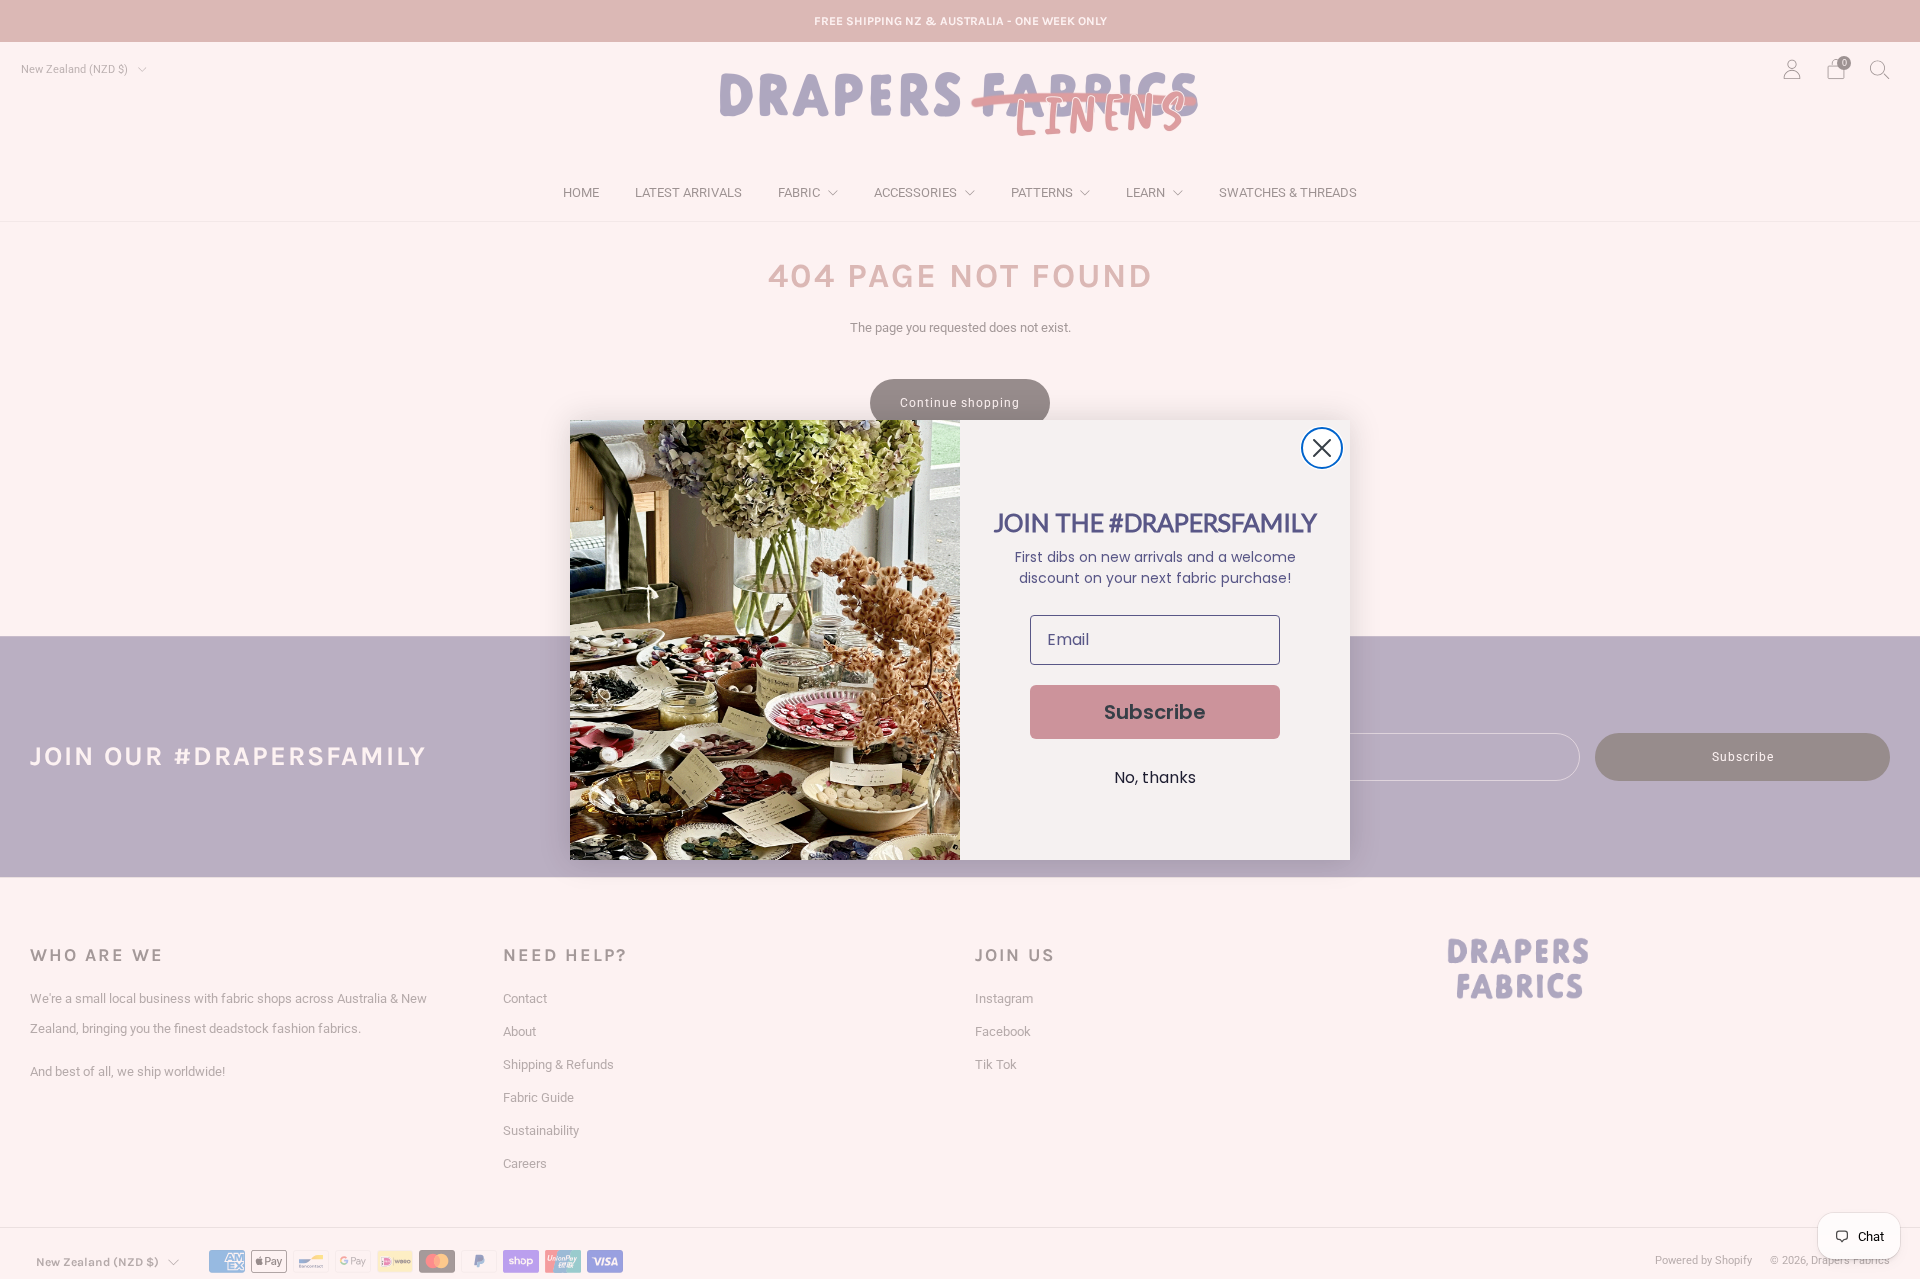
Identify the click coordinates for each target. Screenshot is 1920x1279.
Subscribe (1155, 712)
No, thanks (1155, 777)
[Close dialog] (1322, 448)
